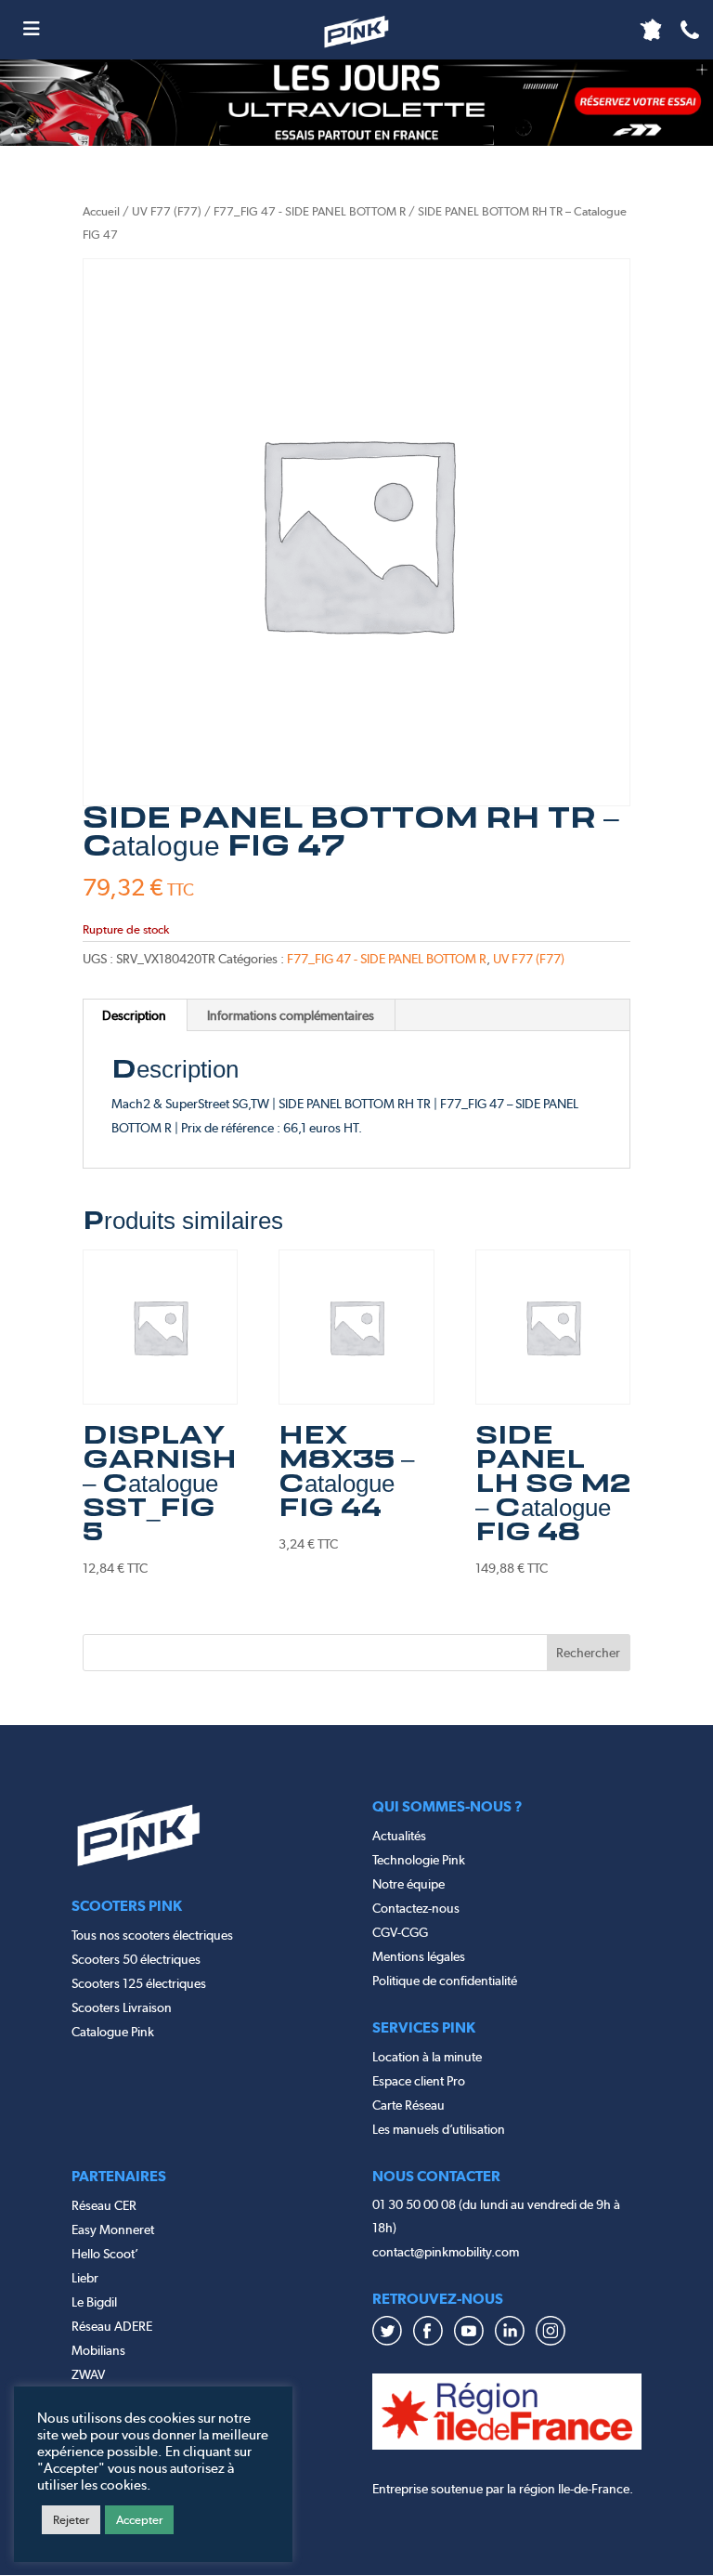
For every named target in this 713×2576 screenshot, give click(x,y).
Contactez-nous (416, 1908)
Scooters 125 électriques (139, 1983)
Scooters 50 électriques (136, 1959)
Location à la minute (427, 2057)
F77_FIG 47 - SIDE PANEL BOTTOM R (310, 211)
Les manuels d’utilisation (439, 2129)
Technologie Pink (419, 1860)
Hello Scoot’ (105, 2254)
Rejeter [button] (71, 2520)
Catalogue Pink (113, 2032)
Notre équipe (408, 1884)
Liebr (85, 2278)
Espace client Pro (419, 2081)
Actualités (399, 1836)
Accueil (101, 211)
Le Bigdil (94, 2302)
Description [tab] (134, 1015)
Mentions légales (419, 1956)
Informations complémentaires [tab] (291, 1015)
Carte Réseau (408, 2105)
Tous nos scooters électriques (152, 1935)
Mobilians (98, 2350)
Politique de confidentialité (445, 1981)
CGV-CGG (400, 1932)
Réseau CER (104, 2205)
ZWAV (88, 2374)
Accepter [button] (139, 2520)
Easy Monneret (113, 2229)
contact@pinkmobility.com (446, 2252)
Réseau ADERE (112, 2326)
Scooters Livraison (122, 2007)
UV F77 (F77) (167, 211)
